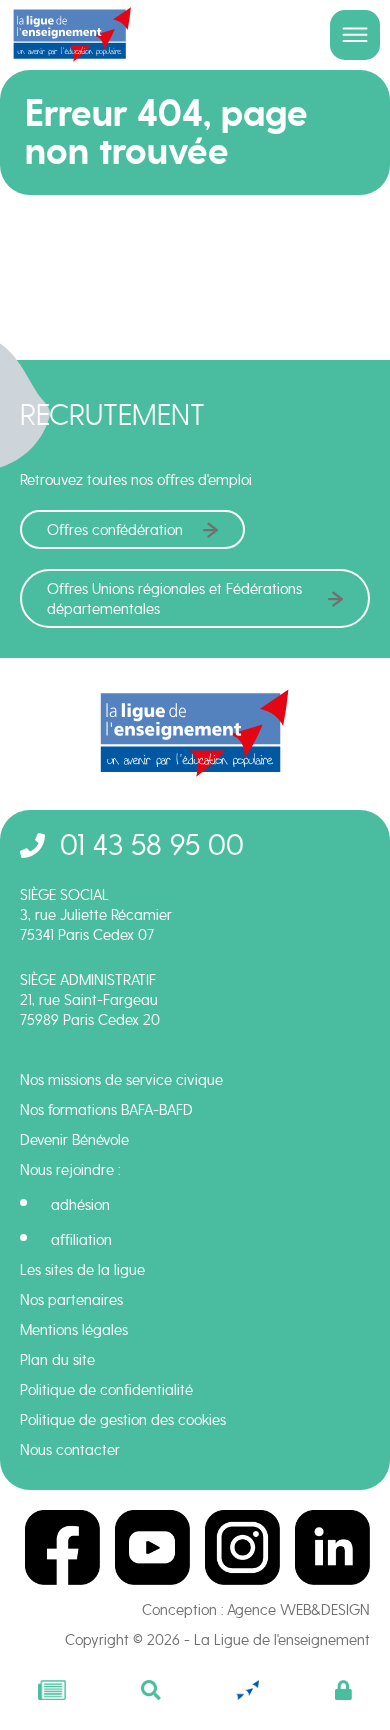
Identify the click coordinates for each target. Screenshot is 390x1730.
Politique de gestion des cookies (123, 1420)
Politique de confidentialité (106, 1390)
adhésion (80, 1205)
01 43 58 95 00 (152, 844)
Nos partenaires (71, 1300)
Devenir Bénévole (74, 1140)
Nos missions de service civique (121, 1080)
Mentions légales (74, 1330)
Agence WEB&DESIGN (298, 1610)
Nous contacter (70, 1450)
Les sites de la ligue (82, 1270)
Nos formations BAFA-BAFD (106, 1110)
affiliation (81, 1240)
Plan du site (57, 1360)
